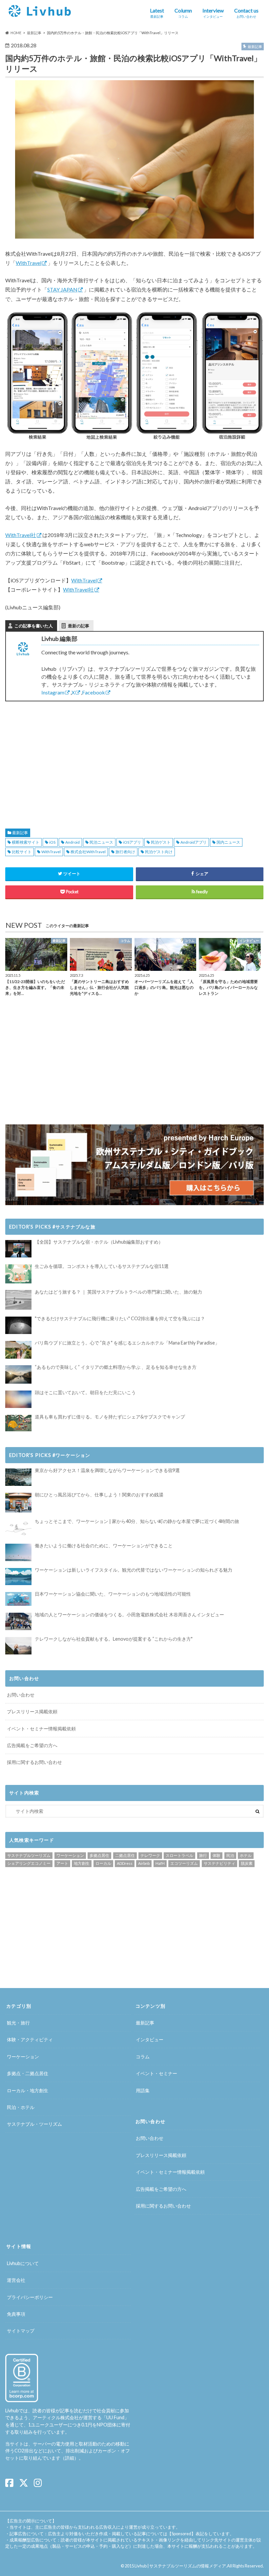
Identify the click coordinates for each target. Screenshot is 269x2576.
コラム (143, 2057)
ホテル (246, 1855)
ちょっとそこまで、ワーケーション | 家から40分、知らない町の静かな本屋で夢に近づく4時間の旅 (137, 1521)
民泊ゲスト (161, 842)
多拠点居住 (99, 1855)
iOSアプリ (132, 842)
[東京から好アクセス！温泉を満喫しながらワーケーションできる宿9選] (18, 1477)
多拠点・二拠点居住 (28, 2073)
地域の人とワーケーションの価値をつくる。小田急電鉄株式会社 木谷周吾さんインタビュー (129, 1615)
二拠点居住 (125, 1855)
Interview (213, 13)
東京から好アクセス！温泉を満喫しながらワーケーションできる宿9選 (107, 1470)
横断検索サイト (26, 842)
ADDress (125, 1863)
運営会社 (16, 2280)
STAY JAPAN (62, 289)
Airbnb (144, 1863)
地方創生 (82, 1863)
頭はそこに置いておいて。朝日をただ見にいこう (85, 1392)
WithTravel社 (21, 535)
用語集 (143, 2090)
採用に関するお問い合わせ (34, 1762)
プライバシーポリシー (30, 2297)
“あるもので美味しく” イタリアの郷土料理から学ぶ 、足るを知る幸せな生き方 (116, 1367)
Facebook (93, 692)
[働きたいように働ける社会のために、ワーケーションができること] (18, 1552)
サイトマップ (21, 2331)
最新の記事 (79, 626)
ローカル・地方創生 (28, 2090)
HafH (160, 1863)
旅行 (203, 1855)
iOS (52, 842)
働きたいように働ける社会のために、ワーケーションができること (104, 1546)
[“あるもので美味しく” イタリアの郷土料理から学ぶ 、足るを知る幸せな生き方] (18, 1374)
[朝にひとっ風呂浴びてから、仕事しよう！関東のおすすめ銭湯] (18, 1503)
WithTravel (29, 263)
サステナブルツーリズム (29, 1855)
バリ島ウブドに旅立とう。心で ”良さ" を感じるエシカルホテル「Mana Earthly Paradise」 (127, 1343)
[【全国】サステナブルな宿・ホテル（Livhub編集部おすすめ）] (18, 1249)
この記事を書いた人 (34, 626)
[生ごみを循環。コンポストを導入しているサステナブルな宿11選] (18, 1274)
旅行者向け (125, 852)
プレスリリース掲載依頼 (32, 1711)
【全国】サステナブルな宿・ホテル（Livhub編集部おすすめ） (99, 1242)
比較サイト (22, 852)
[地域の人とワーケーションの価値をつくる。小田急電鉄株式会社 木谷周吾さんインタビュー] (18, 1621)
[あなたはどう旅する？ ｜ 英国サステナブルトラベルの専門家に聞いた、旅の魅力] (18, 1300)
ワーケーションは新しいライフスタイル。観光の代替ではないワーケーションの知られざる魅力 (134, 1570)
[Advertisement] (67, 757)
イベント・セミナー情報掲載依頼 (41, 1729)
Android (72, 842)
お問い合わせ (21, 1695)
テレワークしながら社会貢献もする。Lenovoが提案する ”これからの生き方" (114, 1639)
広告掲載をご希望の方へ (32, 1745)
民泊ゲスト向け (159, 852)
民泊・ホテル (21, 2107)
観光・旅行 (18, 2023)
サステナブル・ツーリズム (34, 2124)
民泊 (230, 1855)
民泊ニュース (101, 842)
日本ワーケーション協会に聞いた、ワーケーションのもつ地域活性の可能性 (113, 1594)
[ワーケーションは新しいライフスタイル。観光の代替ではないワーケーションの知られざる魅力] (18, 1577)
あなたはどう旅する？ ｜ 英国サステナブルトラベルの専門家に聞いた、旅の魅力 (118, 1292)
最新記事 (20, 833)
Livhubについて (23, 2263)
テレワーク (150, 1855)
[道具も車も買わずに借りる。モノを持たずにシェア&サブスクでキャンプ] (18, 1423)
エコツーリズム (184, 1863)
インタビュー (150, 2039)
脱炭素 (247, 1863)
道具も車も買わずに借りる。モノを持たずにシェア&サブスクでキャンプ (110, 1417)
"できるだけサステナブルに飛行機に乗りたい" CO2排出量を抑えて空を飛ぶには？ (120, 1318)
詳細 (70, 2458)
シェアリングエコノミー (29, 1863)
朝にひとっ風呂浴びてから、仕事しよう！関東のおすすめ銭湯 (99, 1495)
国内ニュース (228, 842)
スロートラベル (179, 1855)
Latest (157, 13)
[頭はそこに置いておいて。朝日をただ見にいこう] (18, 1399)
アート (62, 1863)
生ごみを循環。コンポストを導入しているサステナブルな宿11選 (102, 1266)
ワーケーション (70, 1855)
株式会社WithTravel (88, 852)
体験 (217, 1855)
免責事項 (16, 2314)
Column (183, 13)
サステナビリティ (219, 1863)
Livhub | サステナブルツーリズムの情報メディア (180, 2566)
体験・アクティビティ (30, 2039)
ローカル (103, 1863)
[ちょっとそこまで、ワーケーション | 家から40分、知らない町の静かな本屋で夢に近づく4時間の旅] (18, 1528)
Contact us (246, 13)
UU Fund (115, 2417)
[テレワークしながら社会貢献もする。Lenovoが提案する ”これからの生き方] (18, 1646)
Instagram (53, 692)
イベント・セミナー (156, 2073)
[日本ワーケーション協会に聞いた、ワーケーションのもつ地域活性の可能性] (18, 1599)
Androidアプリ (194, 842)
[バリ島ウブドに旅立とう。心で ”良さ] (18, 1350)
